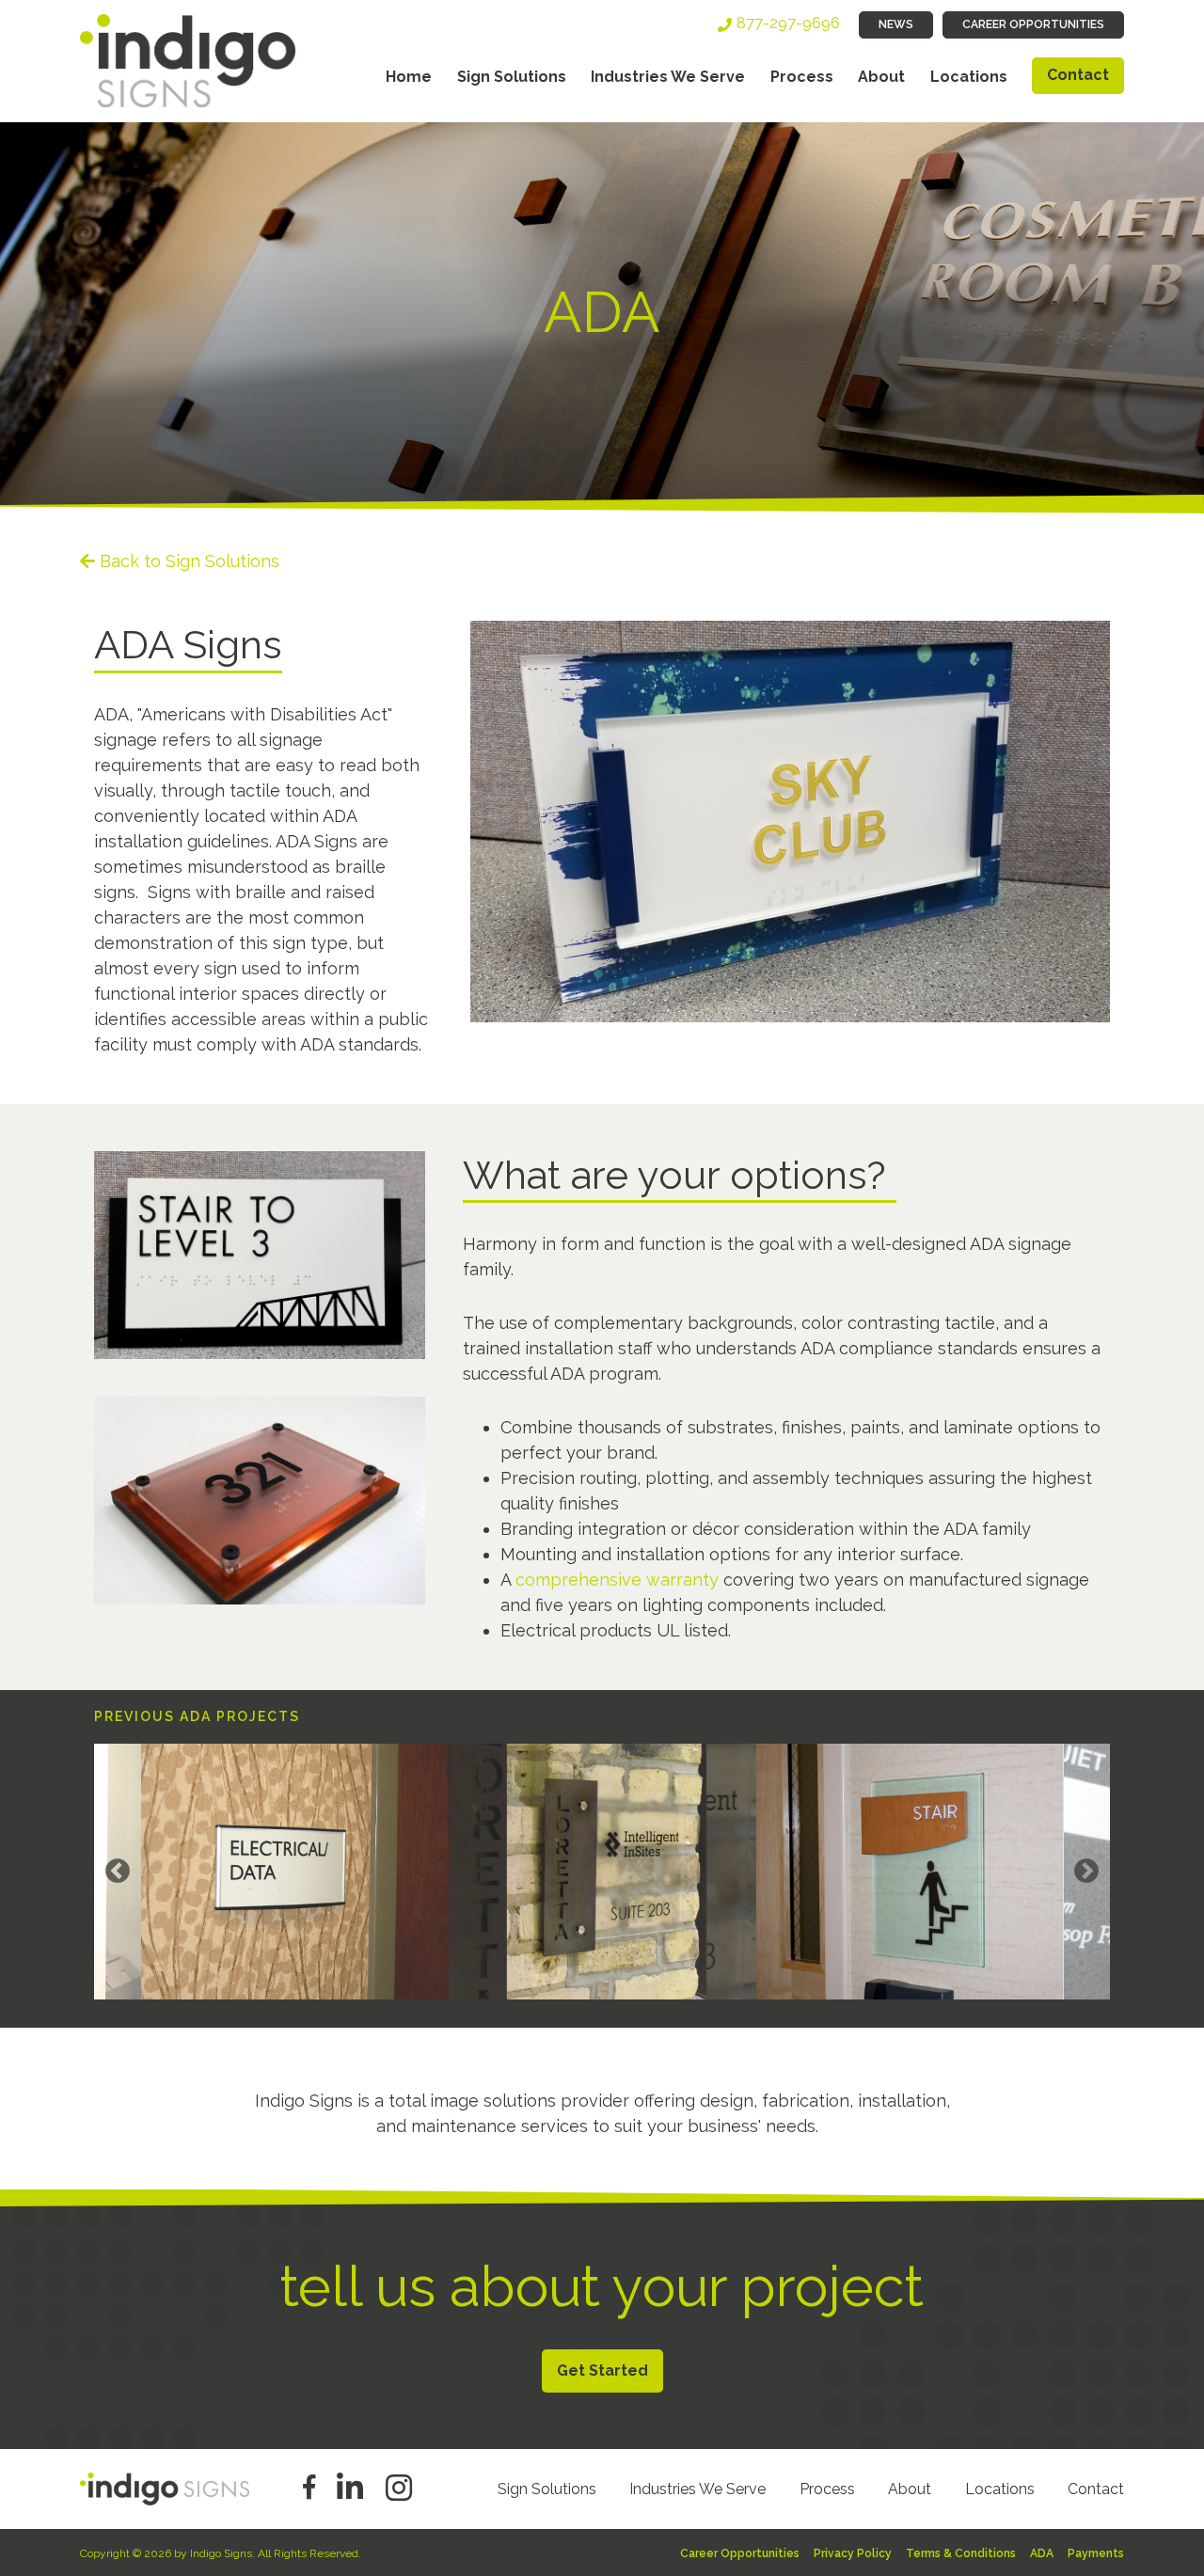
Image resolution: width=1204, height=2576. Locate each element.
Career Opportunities (1033, 24)
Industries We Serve (668, 77)
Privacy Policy (853, 2553)
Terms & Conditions (961, 2553)
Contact (1078, 75)
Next (1086, 1872)
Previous (118, 1872)
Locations (969, 77)
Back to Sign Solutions (190, 561)
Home (409, 77)
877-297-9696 (788, 23)
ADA (1042, 2553)
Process (802, 77)
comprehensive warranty (617, 1580)
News (896, 24)
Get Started (602, 2371)
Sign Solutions (512, 77)
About (881, 77)
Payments (1096, 2553)
